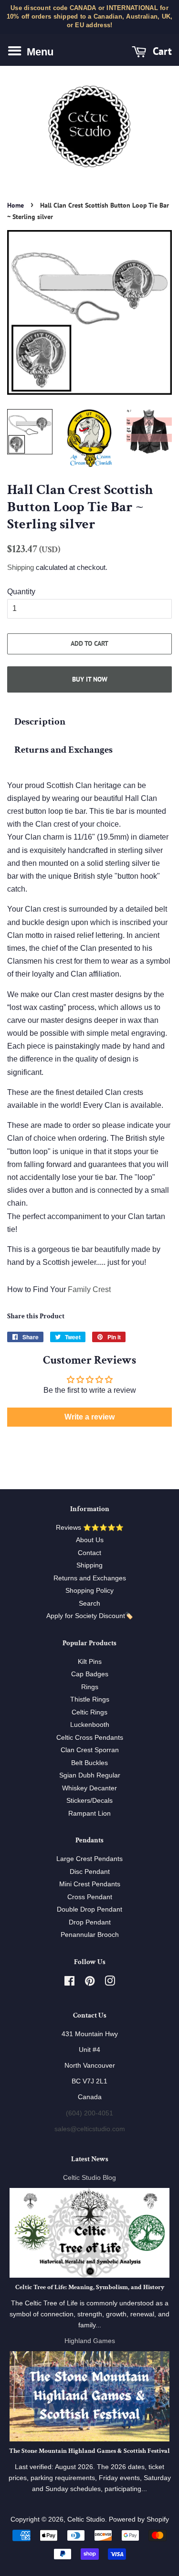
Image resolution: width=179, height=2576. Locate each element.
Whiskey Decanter (89, 1788)
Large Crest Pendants (89, 1859)
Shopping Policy (89, 1591)
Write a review (89, 1417)
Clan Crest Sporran (90, 1750)
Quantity (21, 592)
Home (16, 205)
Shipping (21, 567)
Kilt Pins (90, 1662)
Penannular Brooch (90, 1935)
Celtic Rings (89, 1712)
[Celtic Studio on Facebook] (69, 1983)
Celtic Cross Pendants (90, 1738)
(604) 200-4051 (89, 2113)
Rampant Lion (89, 1814)
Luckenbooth (90, 1725)
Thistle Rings (90, 1699)
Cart (161, 51)
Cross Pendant (90, 1897)
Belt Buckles (89, 1763)
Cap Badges (90, 1674)
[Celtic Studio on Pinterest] (90, 1983)
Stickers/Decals (89, 1801)
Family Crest (89, 1289)
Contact (89, 1553)
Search (89, 1603)
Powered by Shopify (139, 2519)
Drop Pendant (90, 1922)
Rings (90, 1687)
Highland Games (90, 2341)
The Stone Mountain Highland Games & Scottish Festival (89, 2451)
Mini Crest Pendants (90, 1884)
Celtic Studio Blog (89, 2178)
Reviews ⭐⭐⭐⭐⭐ (90, 1528)
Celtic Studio (86, 2519)
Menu (39, 51)
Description (40, 721)
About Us (90, 1540)
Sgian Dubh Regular (90, 1775)
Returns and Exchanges (63, 750)
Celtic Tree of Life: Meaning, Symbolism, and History (90, 2287)
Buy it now (90, 679)
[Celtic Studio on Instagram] (110, 1983)
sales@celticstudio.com (90, 2129)
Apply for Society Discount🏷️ (90, 1616)
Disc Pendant (90, 1872)
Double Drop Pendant (89, 1909)
